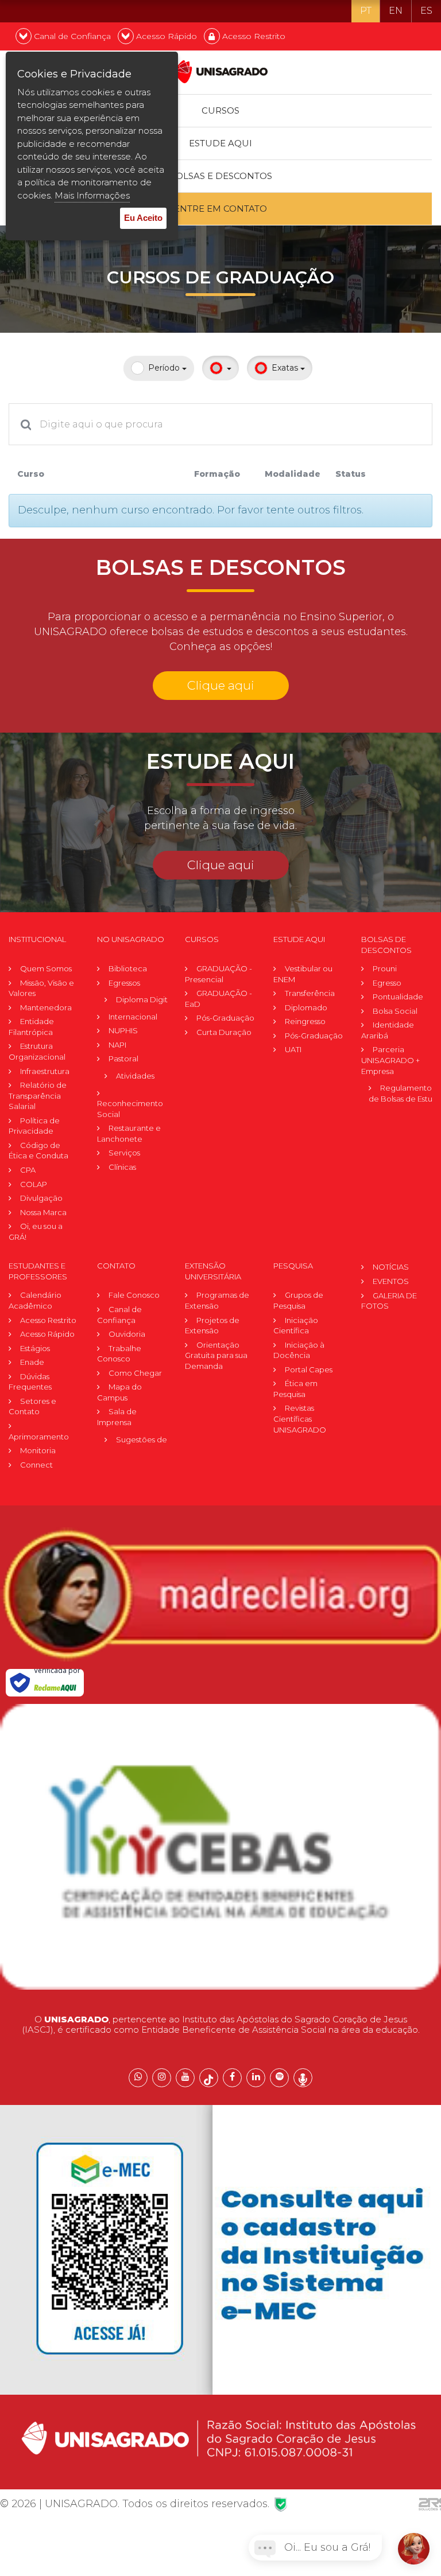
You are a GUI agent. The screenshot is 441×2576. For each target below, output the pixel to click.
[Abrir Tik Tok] (209, 2078)
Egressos (124, 983)
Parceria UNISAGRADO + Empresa (390, 1060)
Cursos (220, 110)
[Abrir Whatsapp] (138, 2078)
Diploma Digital (145, 999)
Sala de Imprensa (117, 1417)
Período (165, 368)
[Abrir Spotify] (279, 2078)
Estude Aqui (220, 143)
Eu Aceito (143, 218)
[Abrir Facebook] (232, 2078)
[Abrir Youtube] (185, 2078)
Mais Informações (92, 195)
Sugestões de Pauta (153, 1439)
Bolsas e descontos (220, 176)
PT (366, 11)
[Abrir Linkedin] (256, 2078)
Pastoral (123, 1059)
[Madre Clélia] (220, 1594)
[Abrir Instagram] (162, 2078)
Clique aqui (221, 685)
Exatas (286, 368)
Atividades (135, 1076)
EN (396, 11)
